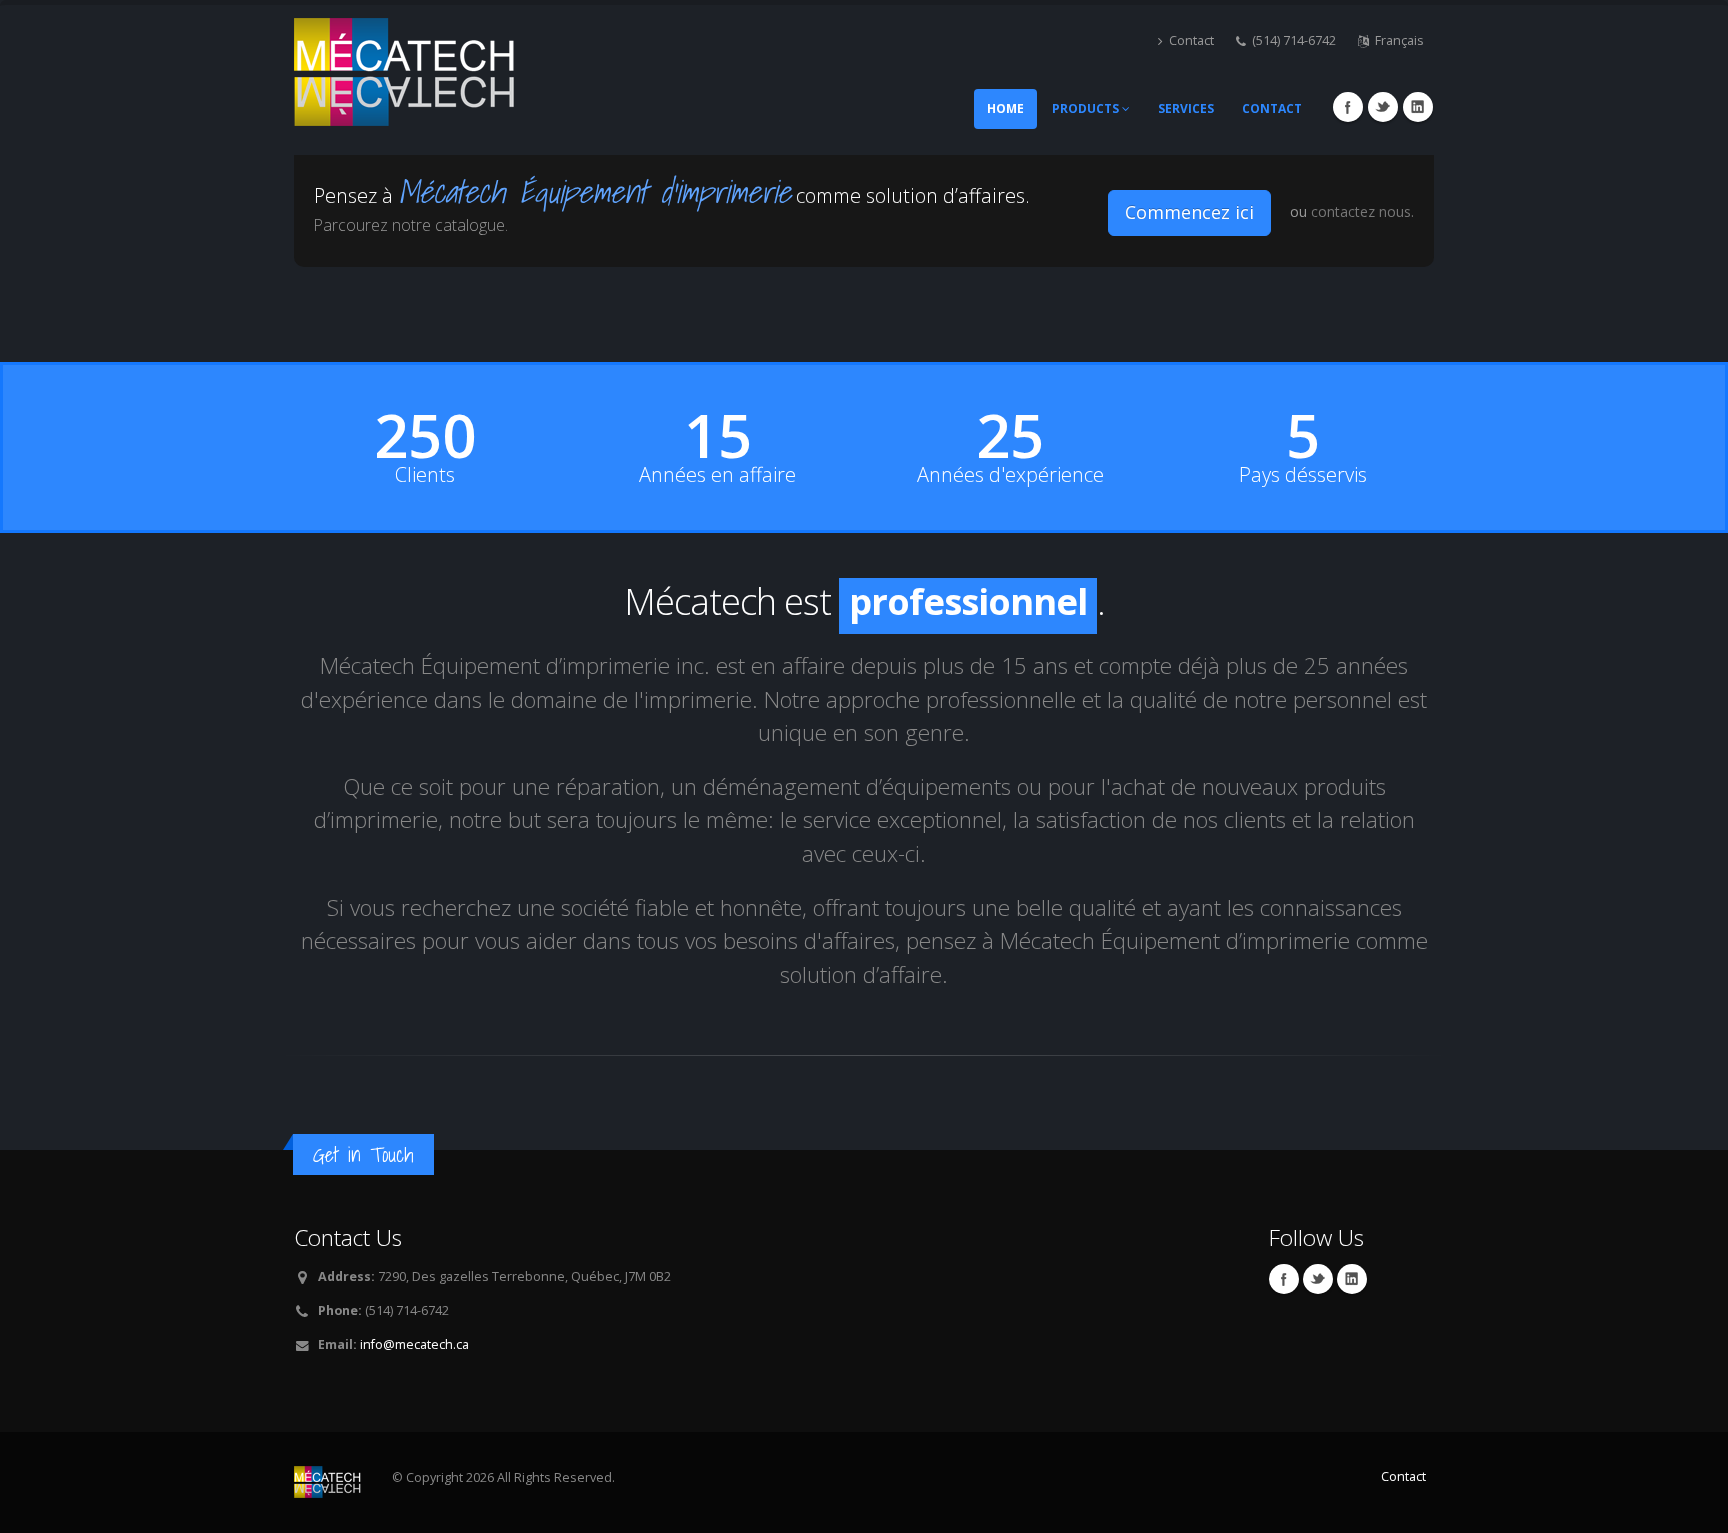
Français (1399, 40)
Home (1005, 108)
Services (1186, 108)
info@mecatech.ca (414, 1344)
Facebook (1348, 107)
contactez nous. (1362, 211)
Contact (1191, 40)
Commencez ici (1189, 212)
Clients (425, 475)
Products (1087, 108)
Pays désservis (1303, 475)
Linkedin (1418, 107)
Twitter (1383, 107)
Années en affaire (717, 475)
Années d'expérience (1010, 475)
